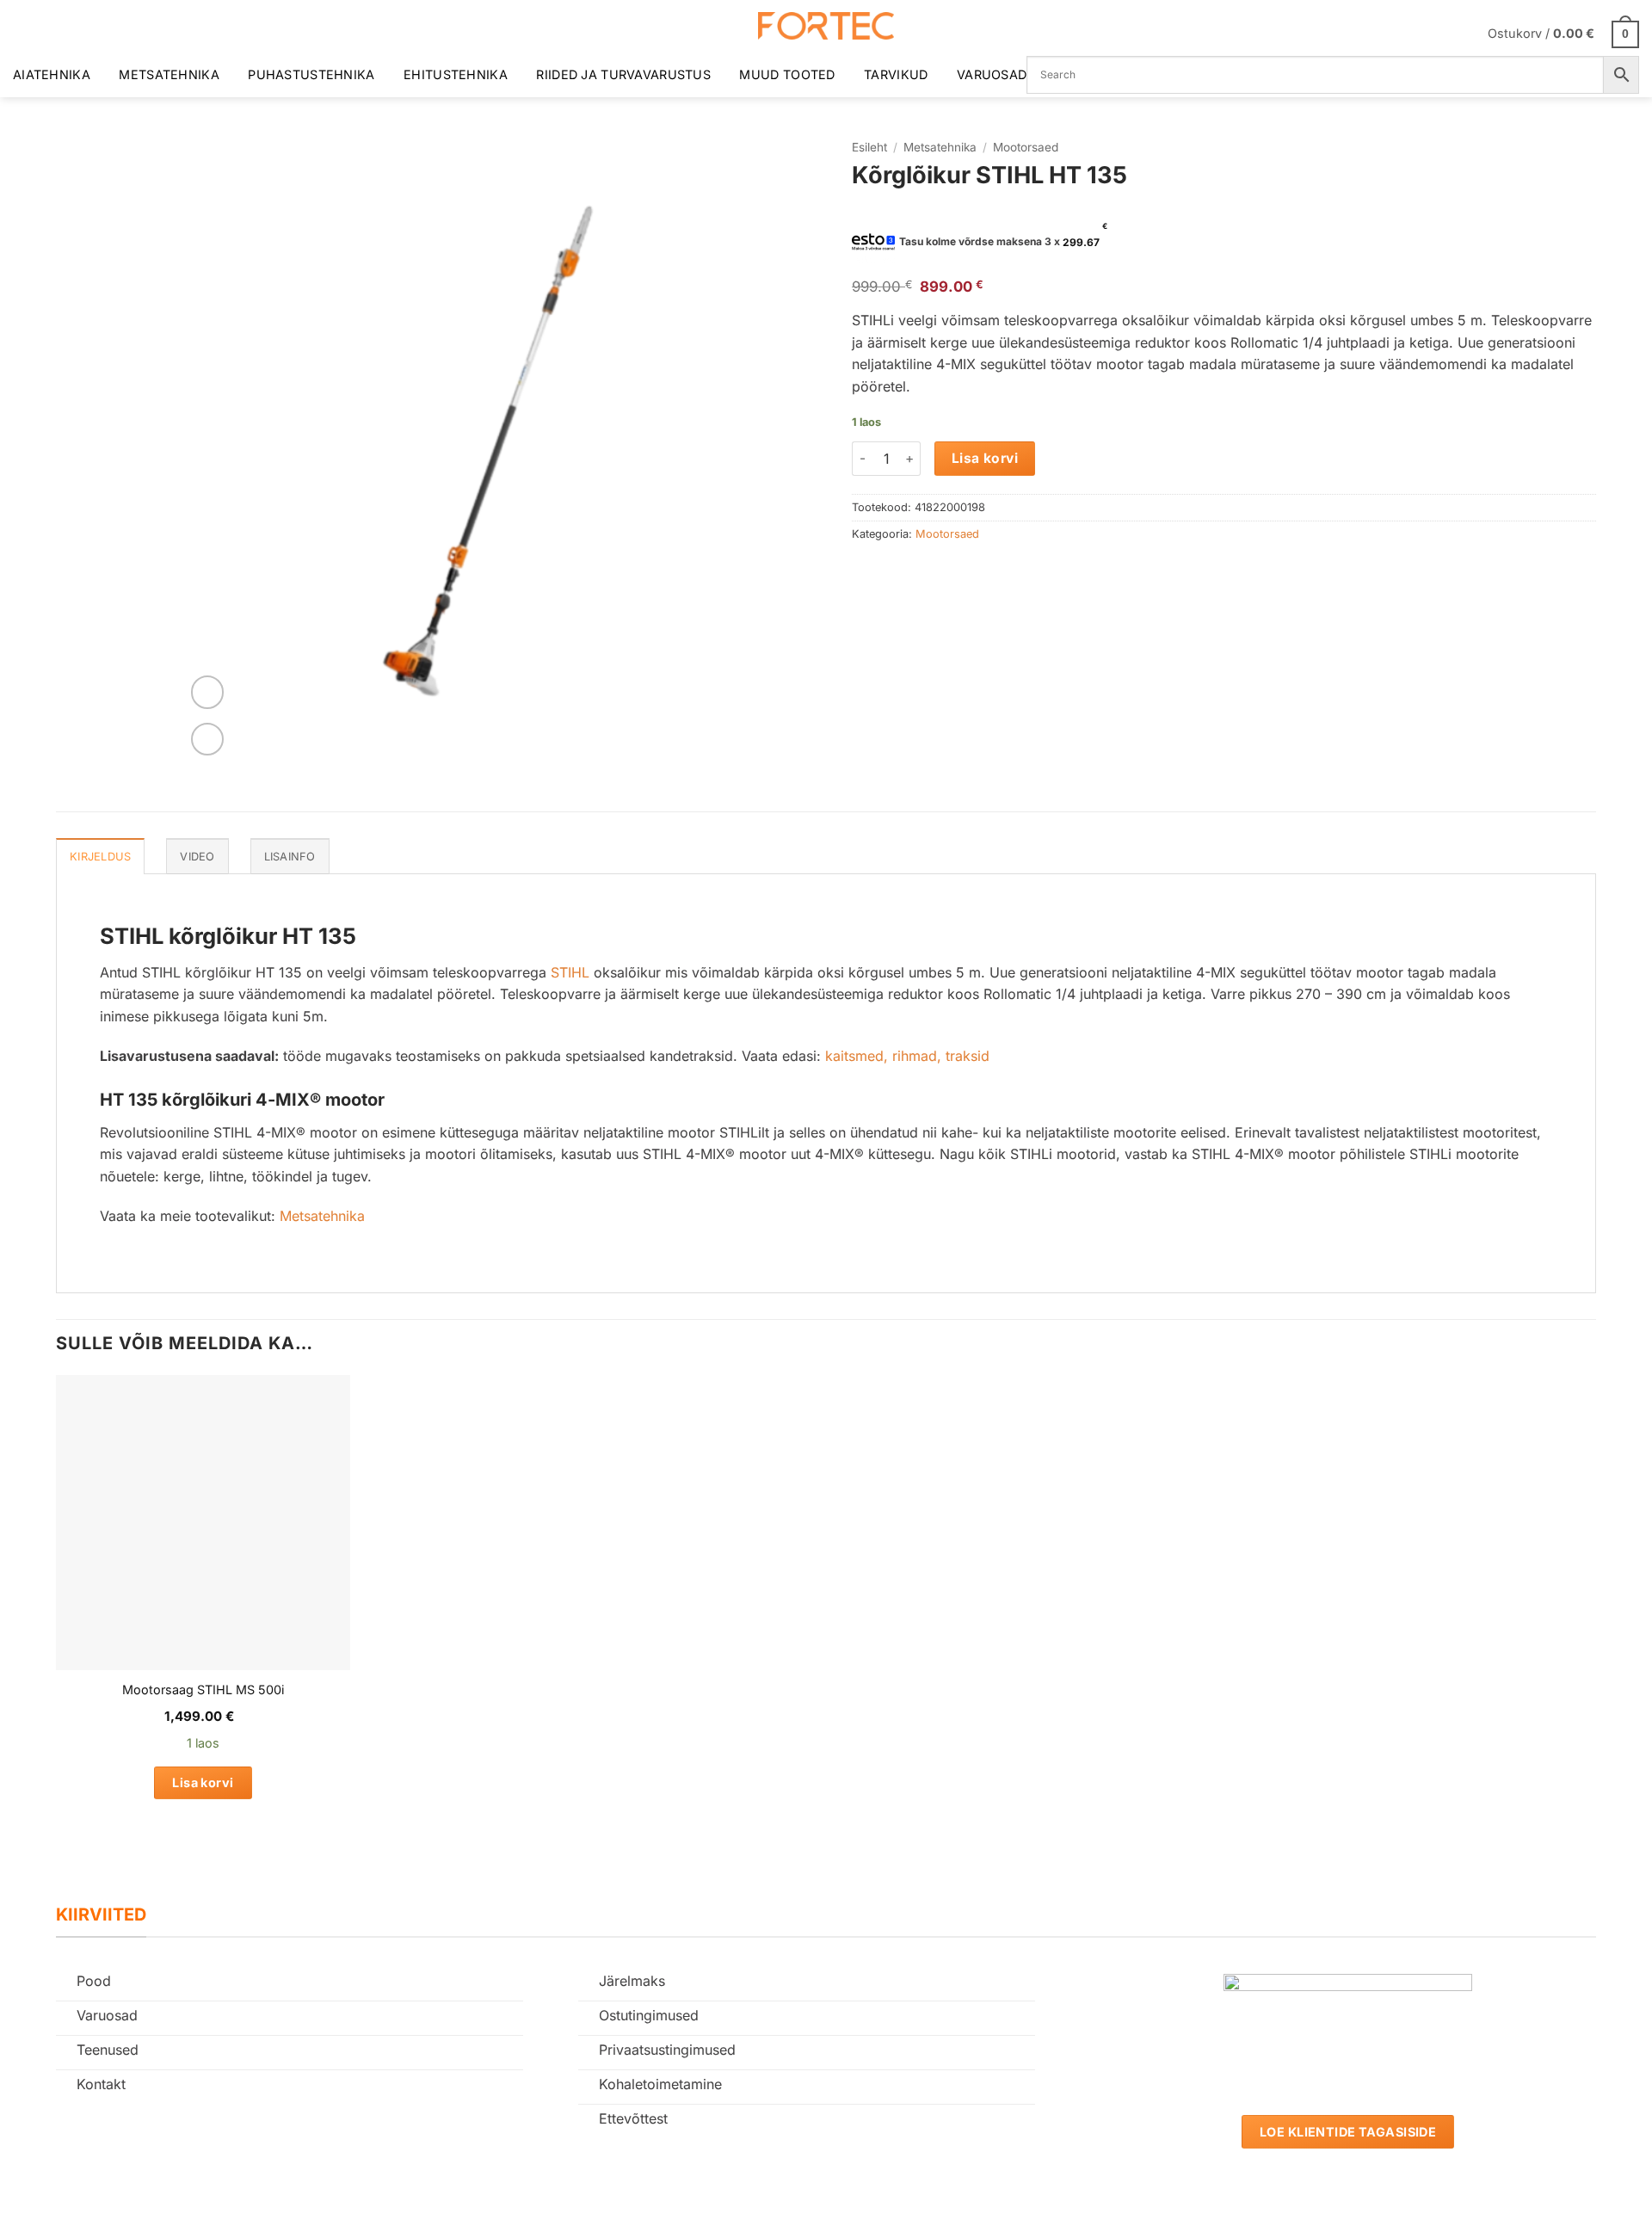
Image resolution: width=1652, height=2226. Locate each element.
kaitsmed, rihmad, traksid (907, 1056)
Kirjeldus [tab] (100, 857)
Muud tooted (787, 74)
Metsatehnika (169, 74)
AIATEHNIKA (52, 74)
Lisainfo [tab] (290, 857)
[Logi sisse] (1464, 34)
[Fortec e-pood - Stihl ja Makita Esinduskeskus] (826, 26)
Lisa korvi (985, 458)
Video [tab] (197, 857)
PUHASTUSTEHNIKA (311, 74)
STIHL (570, 972)
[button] (1563, 33)
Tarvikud (896, 74)
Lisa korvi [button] (203, 1782)
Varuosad (992, 74)
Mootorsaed (1026, 147)
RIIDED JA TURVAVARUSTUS (623, 74)
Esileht (869, 147)
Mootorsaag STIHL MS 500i (203, 1690)
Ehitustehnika (456, 74)
